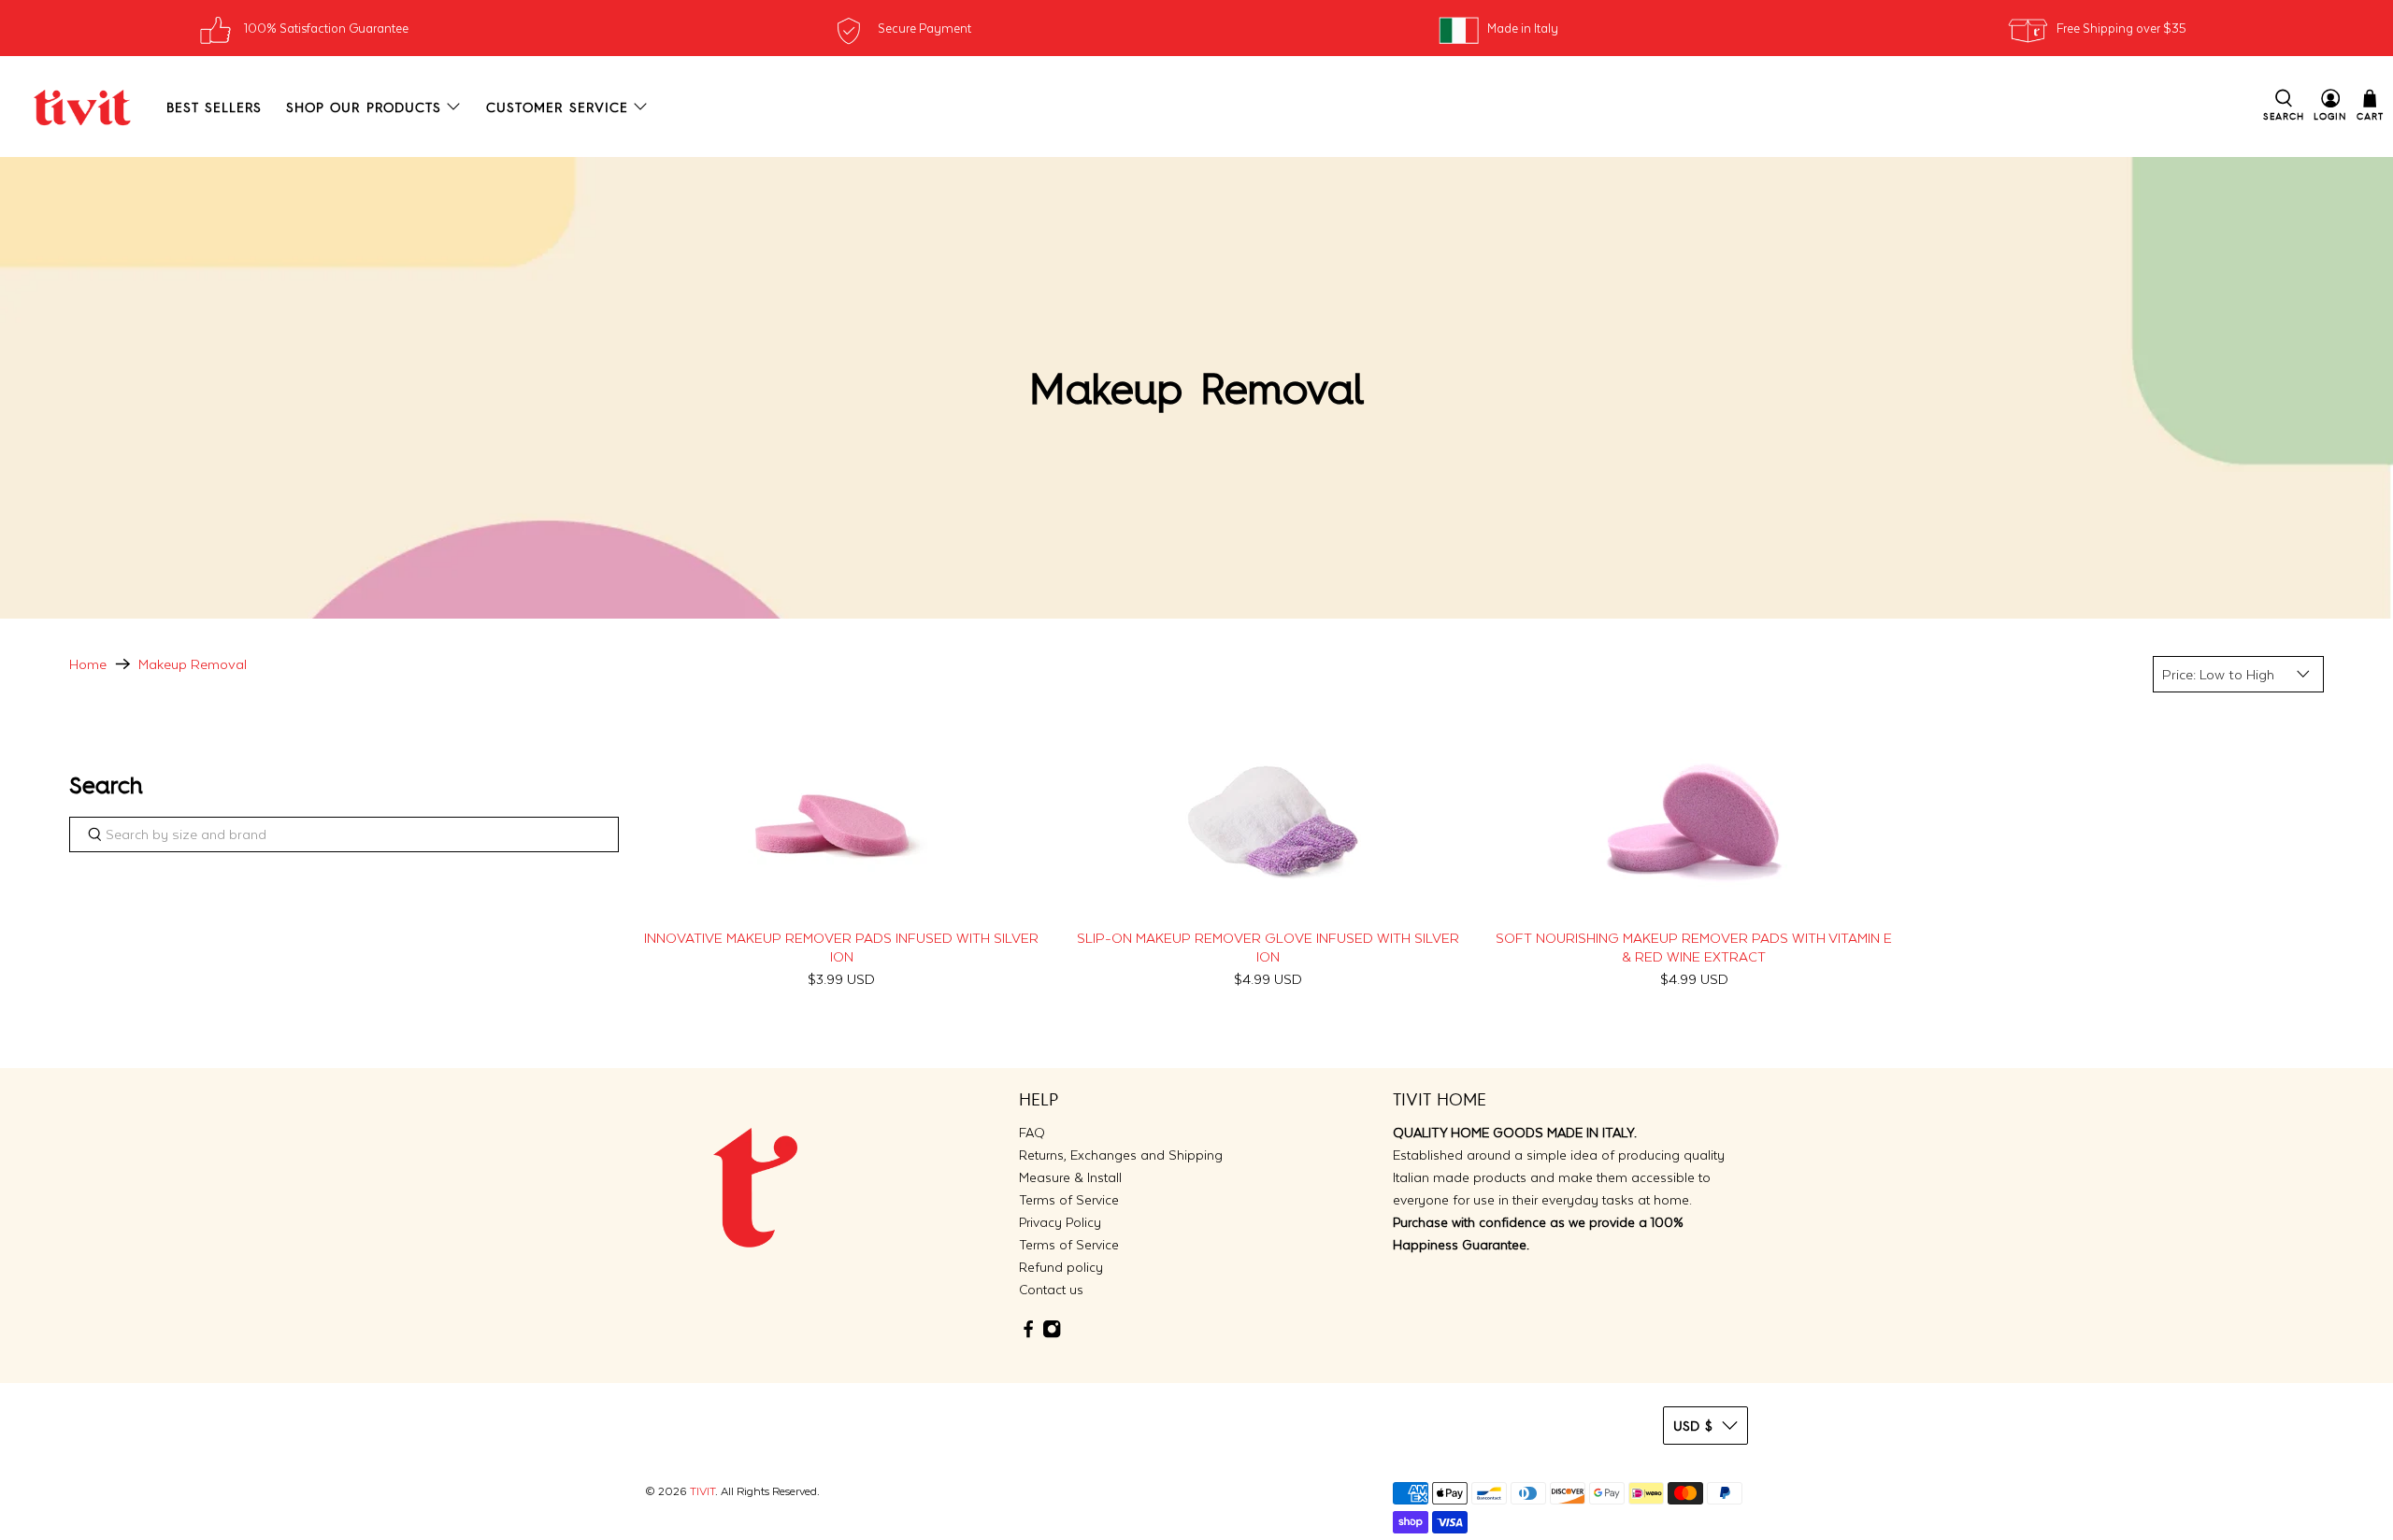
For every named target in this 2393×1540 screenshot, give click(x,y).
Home (88, 664)
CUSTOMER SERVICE (557, 107)
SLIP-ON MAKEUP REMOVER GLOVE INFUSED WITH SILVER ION (1268, 947)
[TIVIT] (82, 107)
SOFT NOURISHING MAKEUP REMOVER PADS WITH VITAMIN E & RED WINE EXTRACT (1694, 947)
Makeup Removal (193, 664)
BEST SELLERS (214, 107)
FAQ (1032, 1133)
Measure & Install (1070, 1177)
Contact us (1051, 1290)
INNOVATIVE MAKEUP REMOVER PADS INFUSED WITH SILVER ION (841, 947)
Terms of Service (1069, 1200)
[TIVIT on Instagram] (1052, 1334)
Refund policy (1061, 1267)
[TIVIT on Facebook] (1028, 1334)
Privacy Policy (1060, 1222)
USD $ (1693, 1426)
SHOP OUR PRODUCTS (364, 107)
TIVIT (702, 1491)
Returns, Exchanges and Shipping (1121, 1155)
